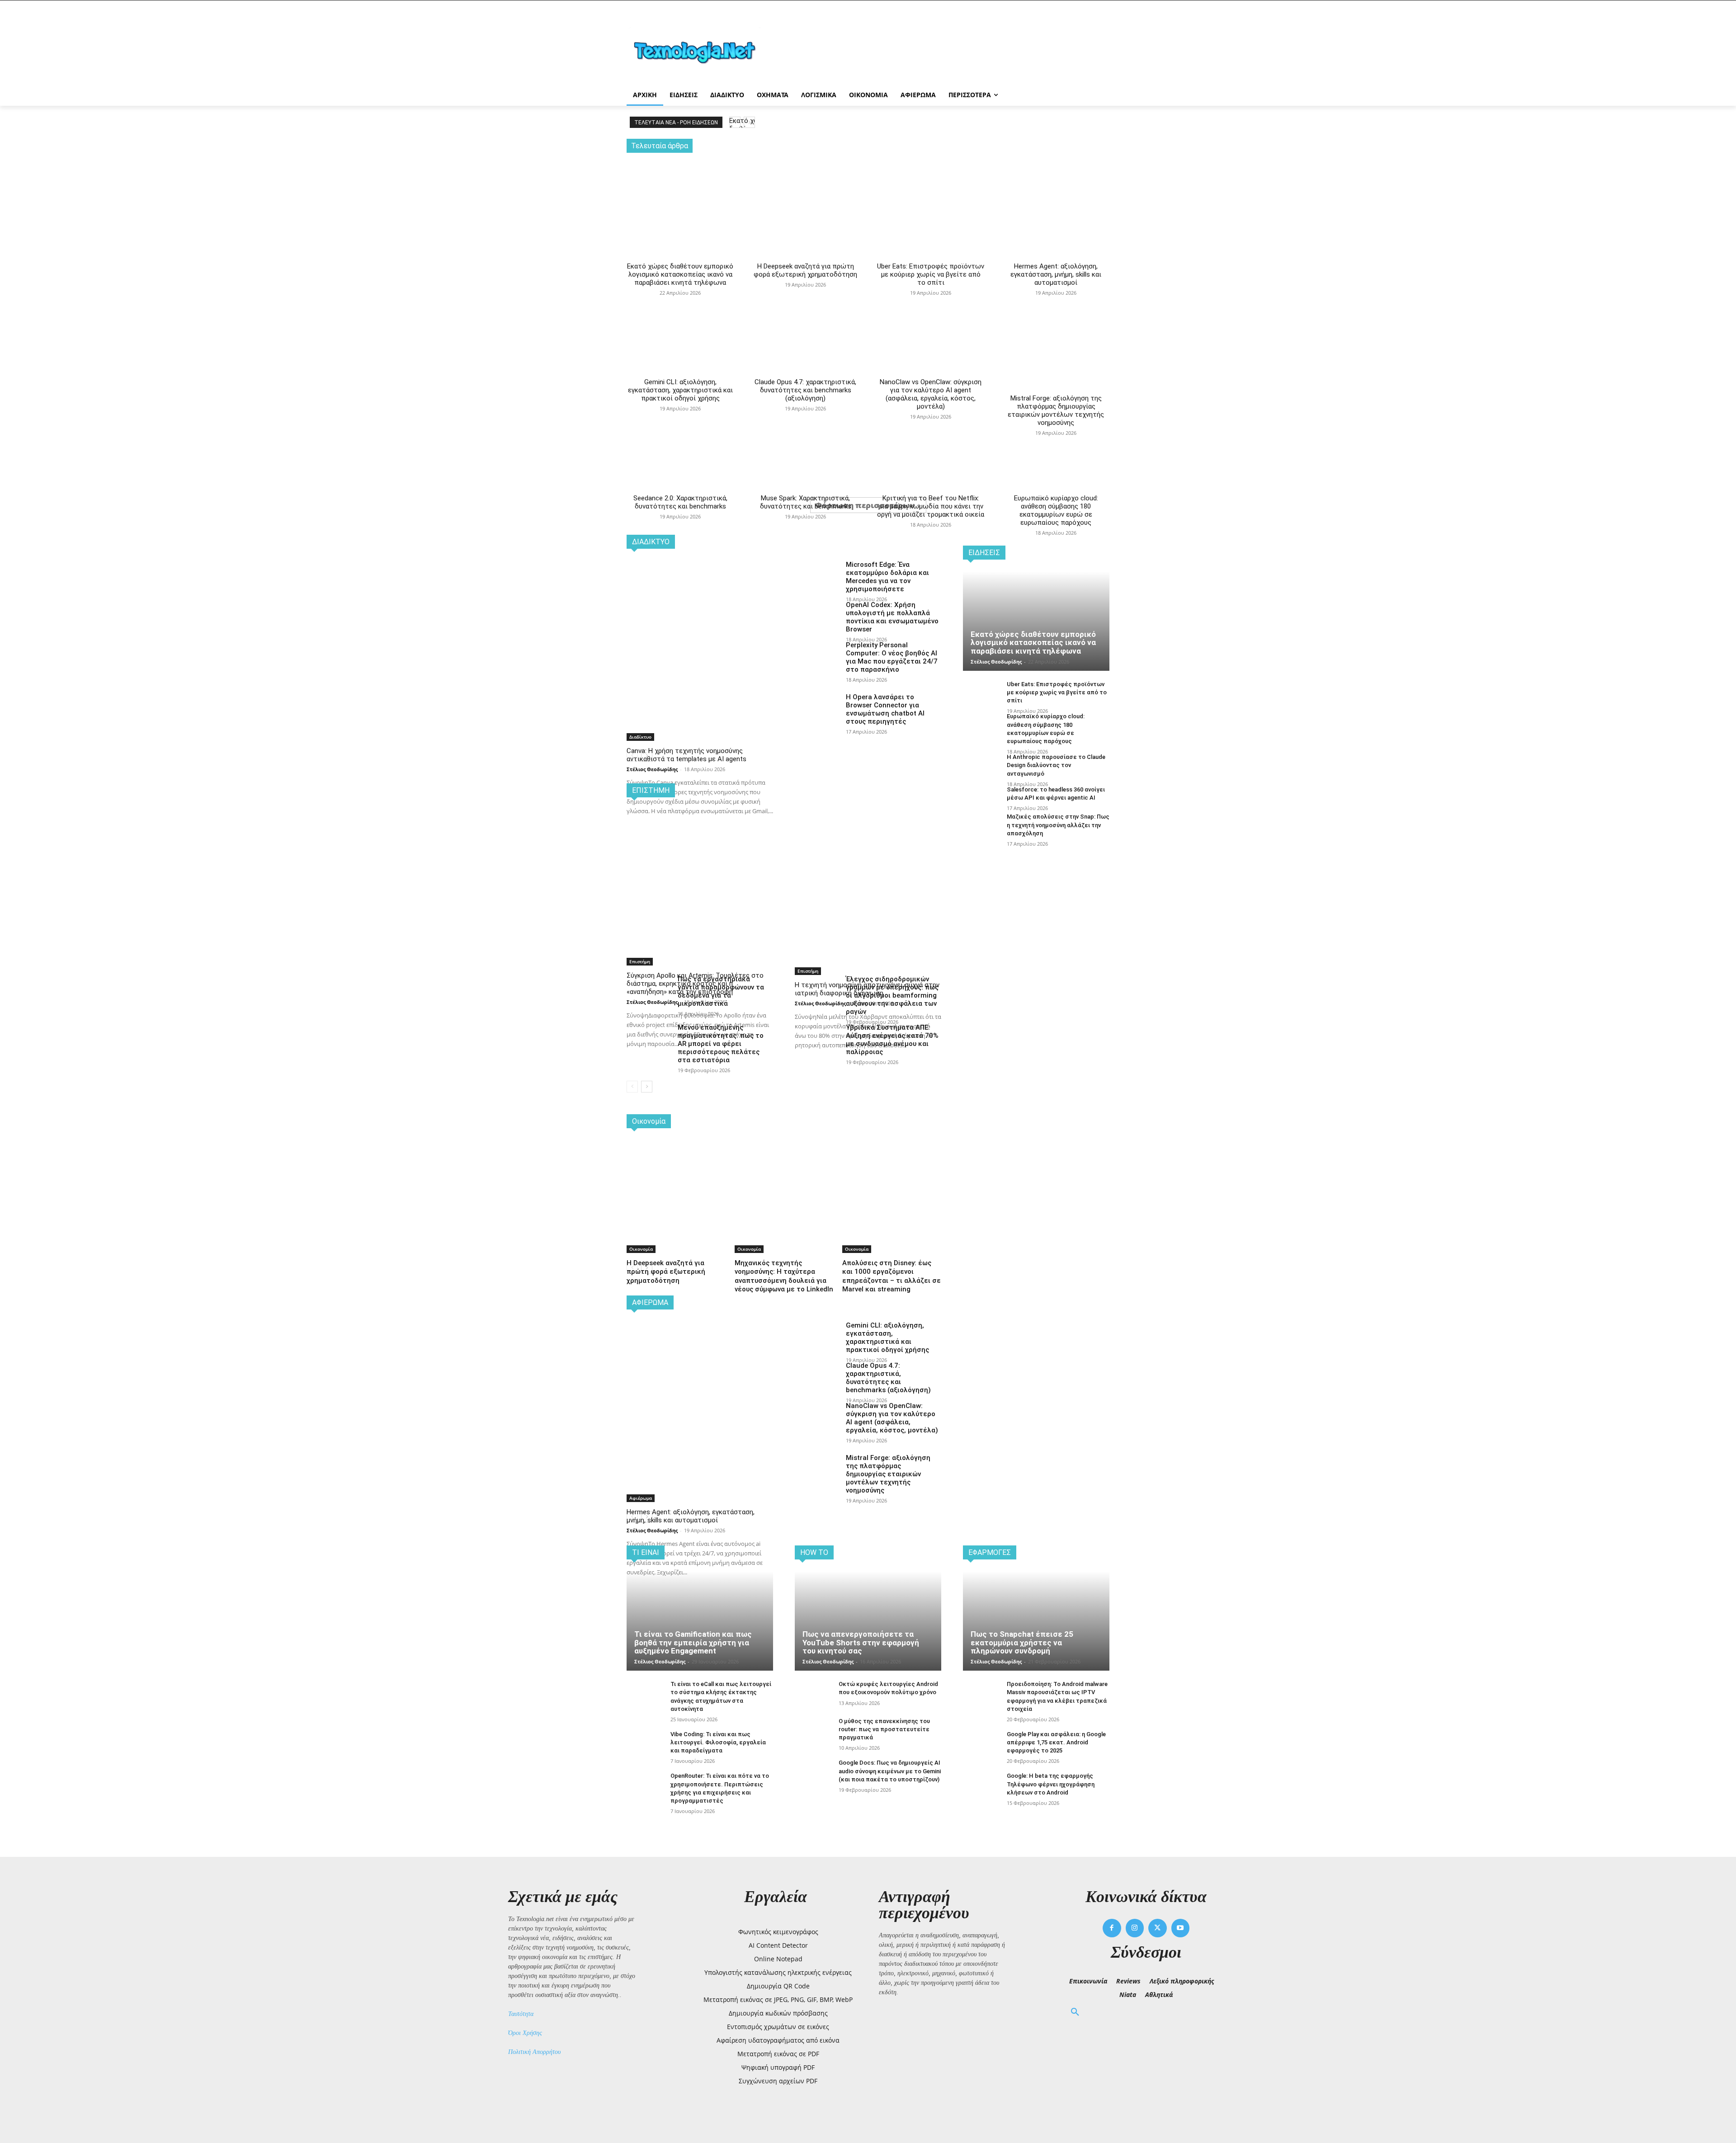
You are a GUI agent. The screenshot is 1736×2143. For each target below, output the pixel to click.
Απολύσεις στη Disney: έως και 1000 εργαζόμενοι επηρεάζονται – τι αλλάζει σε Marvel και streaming (892, 1276)
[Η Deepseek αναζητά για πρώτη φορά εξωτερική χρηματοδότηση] (805, 191)
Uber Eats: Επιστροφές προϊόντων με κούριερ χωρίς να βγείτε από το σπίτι (931, 274)
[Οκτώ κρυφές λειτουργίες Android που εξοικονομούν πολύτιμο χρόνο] (813, 1694)
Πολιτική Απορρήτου (534, 2052)
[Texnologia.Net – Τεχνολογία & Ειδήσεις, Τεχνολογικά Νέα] (699, 51)
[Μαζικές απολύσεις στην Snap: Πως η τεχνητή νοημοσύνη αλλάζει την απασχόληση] (981, 827)
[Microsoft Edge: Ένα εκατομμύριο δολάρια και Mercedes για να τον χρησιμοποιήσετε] (817, 576)
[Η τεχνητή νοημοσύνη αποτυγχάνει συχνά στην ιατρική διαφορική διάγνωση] (868, 846)
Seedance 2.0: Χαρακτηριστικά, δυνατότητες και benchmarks (680, 502)
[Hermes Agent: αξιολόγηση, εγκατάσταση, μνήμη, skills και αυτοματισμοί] (1056, 191)
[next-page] (647, 1087)
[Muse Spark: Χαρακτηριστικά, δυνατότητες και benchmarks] (805, 415)
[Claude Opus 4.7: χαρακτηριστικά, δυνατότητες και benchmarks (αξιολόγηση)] (805, 299)
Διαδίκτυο (640, 737)
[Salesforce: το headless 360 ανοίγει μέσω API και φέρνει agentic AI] (981, 799)
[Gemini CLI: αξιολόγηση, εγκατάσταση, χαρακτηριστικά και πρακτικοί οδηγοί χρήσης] (680, 299)
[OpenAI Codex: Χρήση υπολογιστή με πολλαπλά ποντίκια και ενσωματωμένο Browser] (817, 616)
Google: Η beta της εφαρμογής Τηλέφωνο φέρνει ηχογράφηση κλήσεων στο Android (1051, 1784)
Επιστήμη (640, 961)
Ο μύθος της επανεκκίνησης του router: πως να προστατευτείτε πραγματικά (884, 1729)
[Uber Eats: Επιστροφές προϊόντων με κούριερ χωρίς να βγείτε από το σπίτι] (931, 191)
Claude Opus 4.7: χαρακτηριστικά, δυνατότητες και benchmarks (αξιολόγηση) (805, 390)
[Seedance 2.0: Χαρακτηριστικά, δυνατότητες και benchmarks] (680, 415)
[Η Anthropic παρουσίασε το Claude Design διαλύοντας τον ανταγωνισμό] (981, 767)
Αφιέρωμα (641, 1498)
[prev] (735, 122)
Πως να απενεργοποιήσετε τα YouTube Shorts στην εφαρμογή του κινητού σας (861, 1642)
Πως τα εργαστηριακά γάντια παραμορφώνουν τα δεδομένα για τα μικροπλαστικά (721, 991)
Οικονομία (641, 1249)
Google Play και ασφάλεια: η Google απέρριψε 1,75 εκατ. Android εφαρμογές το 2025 (1056, 1742)
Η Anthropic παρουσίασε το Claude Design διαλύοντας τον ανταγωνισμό (1056, 765)
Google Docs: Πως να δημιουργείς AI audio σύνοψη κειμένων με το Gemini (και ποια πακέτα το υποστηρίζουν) (890, 1771)
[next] (749, 122)
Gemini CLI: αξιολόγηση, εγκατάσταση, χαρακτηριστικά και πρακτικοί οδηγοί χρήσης (680, 390)
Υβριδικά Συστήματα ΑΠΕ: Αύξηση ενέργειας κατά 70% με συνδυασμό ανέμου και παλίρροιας (892, 1040)
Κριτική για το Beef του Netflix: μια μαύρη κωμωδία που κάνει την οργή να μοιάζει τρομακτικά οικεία (931, 506)
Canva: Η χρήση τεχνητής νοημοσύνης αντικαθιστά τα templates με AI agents (686, 755)
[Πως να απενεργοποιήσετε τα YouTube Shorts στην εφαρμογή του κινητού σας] (868, 1621)
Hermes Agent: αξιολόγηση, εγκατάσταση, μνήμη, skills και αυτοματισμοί (1056, 274)
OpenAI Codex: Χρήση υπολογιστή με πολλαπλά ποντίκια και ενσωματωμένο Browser (892, 617)
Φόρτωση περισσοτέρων (865, 505)
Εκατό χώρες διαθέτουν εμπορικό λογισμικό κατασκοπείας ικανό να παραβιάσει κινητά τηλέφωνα (680, 274)
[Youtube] (1181, 1928)
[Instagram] (1135, 1928)
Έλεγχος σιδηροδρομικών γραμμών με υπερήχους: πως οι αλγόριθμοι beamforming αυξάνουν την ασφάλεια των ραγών (892, 995)
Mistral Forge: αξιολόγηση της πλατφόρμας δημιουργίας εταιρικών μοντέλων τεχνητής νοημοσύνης (1056, 410)
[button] (1075, 2012)
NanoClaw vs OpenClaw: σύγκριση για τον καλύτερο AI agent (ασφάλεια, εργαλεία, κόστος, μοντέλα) (931, 394)
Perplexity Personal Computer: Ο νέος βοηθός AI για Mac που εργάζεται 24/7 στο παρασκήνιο (892, 657)
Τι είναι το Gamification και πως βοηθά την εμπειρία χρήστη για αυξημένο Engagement (693, 1642)
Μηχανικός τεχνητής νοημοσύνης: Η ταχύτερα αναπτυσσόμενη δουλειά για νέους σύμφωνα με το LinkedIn (784, 1276)
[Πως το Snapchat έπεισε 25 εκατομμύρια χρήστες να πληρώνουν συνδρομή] (1036, 1621)
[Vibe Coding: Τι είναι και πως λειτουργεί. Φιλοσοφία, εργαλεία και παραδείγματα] (645, 1744)
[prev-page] (632, 1087)
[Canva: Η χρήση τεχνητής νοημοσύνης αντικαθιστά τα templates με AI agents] (700, 613)
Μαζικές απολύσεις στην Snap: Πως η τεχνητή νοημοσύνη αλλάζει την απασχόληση (1058, 825)
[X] (1158, 1928)
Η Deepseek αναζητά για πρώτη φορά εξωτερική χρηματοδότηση (805, 270)
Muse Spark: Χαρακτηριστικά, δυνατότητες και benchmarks (806, 502)
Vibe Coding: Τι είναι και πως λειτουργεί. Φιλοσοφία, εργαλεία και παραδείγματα (718, 1742)
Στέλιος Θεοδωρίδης (652, 769)
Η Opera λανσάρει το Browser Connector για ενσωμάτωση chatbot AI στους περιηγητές (885, 709)
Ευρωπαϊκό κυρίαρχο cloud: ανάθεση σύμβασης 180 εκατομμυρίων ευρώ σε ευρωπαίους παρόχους (1056, 510)
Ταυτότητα (521, 2014)
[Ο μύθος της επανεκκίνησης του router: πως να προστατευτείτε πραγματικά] (813, 1731)
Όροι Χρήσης (525, 2033)
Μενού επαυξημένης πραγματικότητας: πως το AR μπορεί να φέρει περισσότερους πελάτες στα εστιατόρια (721, 1044)
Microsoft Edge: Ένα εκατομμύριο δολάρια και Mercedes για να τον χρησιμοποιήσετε (887, 577)
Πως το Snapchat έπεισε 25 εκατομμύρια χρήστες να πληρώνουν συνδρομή (1022, 1642)
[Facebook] (1112, 1928)
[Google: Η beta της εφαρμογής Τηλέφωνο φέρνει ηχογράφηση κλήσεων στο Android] (981, 1786)
